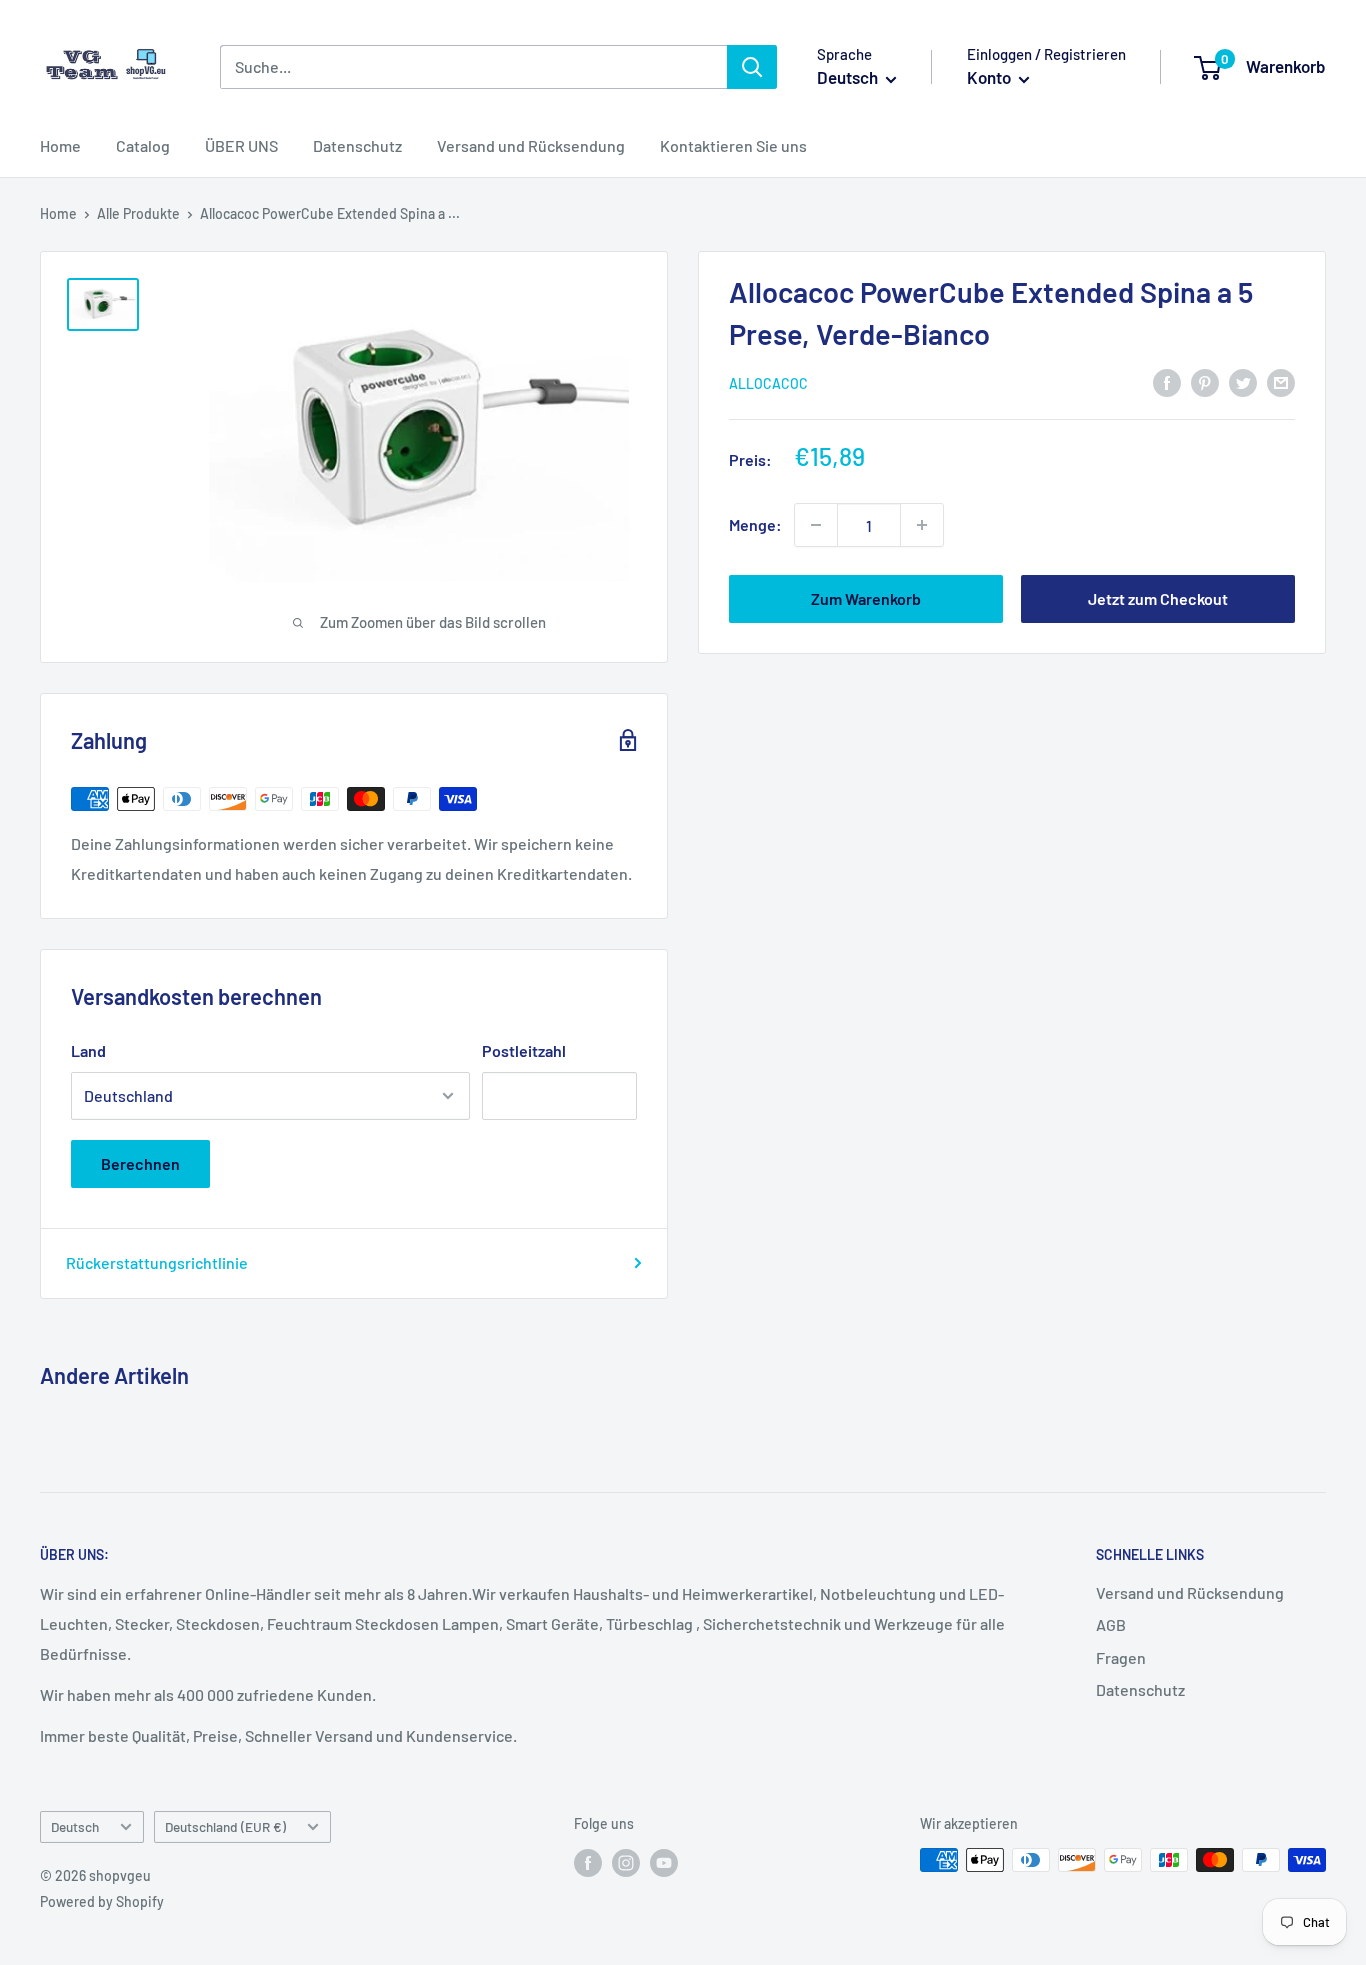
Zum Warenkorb (866, 598)
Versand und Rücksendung (531, 145)
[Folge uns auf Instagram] (626, 1862)
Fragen (1121, 1657)
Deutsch (75, 1826)
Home (60, 145)
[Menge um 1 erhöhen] (922, 525)
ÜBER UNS (241, 145)
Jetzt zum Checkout (1158, 598)
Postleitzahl (524, 1050)
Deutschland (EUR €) (225, 1826)
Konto (990, 77)
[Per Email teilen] (1281, 381)
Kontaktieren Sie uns (733, 145)
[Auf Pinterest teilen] (1205, 381)
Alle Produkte (138, 213)
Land (88, 1050)
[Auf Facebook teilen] (1167, 381)
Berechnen (140, 1163)
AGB (1111, 1624)
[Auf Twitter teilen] (1243, 381)
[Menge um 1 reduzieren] (816, 525)
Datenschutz (357, 145)
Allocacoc (768, 383)
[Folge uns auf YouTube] (664, 1862)
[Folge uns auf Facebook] (588, 1862)
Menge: (755, 524)
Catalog (143, 145)
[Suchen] (752, 67)
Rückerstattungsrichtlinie (157, 1262)
